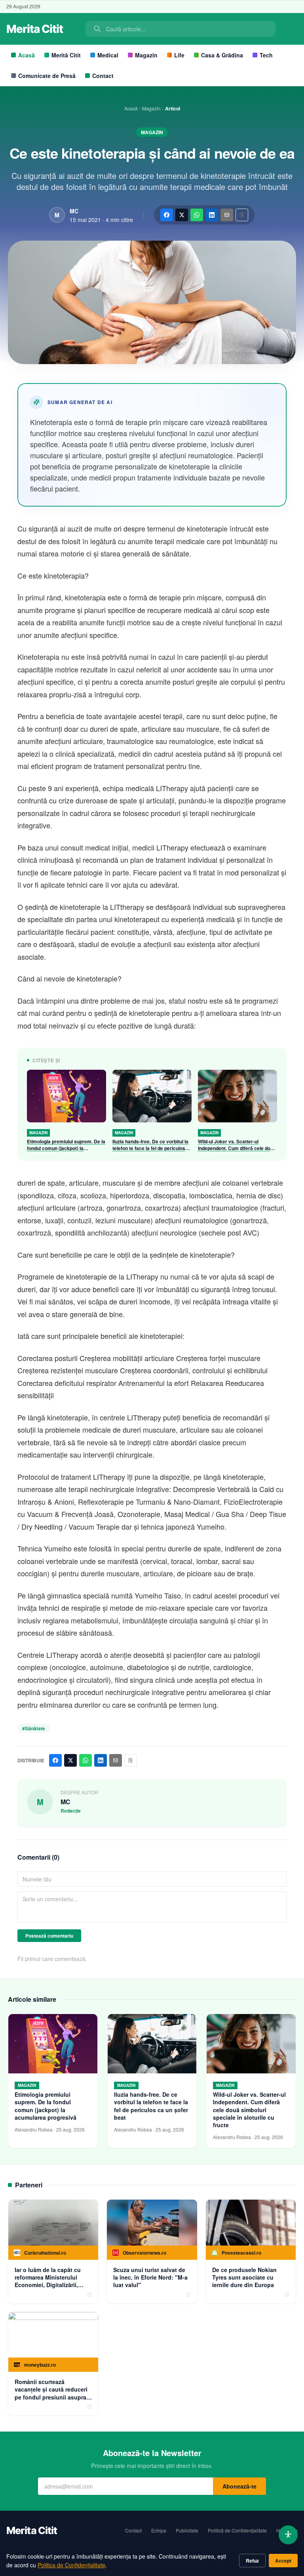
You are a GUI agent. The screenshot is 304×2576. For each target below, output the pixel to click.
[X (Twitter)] (182, 215)
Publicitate (187, 2530)
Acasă (27, 55)
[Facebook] (167, 215)
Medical (108, 55)
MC (74, 211)
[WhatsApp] (197, 215)
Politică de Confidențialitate (237, 2530)
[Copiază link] (242, 215)
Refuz (252, 2561)
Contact (103, 76)
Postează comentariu (49, 1936)
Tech (266, 55)
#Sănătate (34, 1728)
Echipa (159, 2530)
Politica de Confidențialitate (71, 2565)
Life (179, 55)
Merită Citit (66, 55)
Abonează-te (239, 2486)
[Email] (227, 215)
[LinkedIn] (212, 215)
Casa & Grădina (222, 55)
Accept (283, 2561)
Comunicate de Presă (47, 76)
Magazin (146, 55)
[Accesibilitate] (288, 2535)
